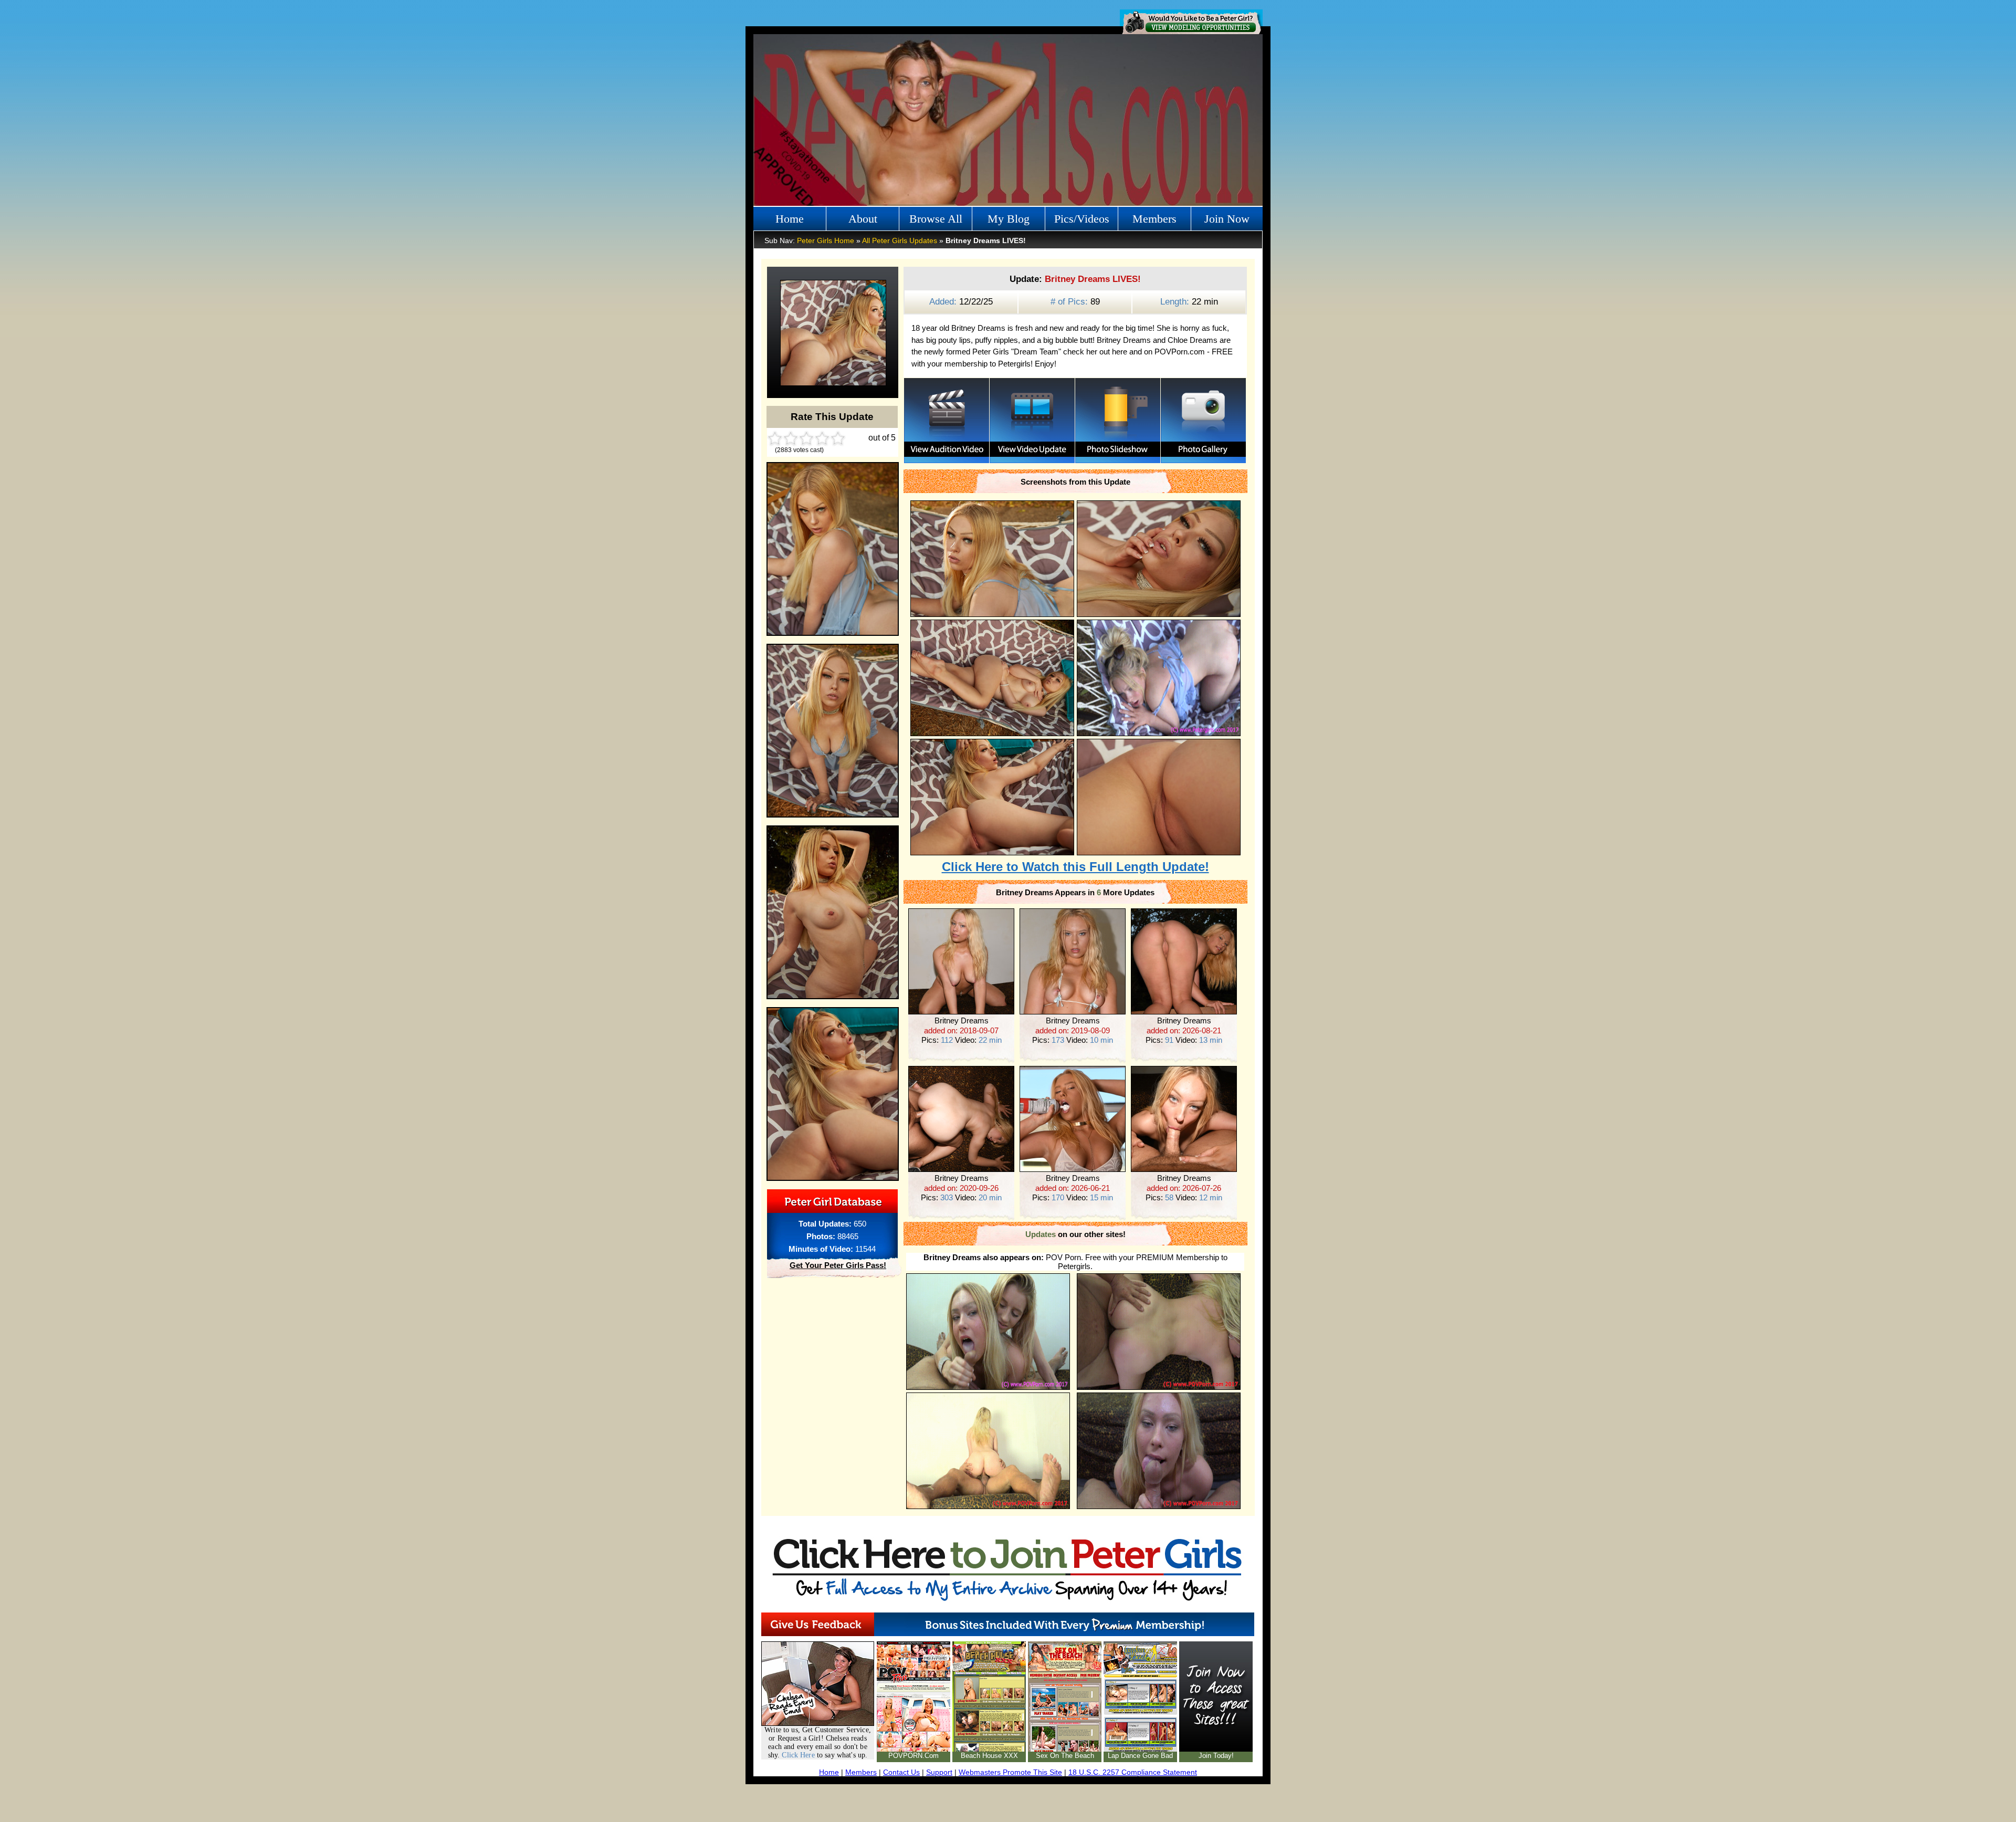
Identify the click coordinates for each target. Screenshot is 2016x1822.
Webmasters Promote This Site (1010, 1772)
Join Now (1227, 219)
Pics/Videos (1082, 219)
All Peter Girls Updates (900, 240)
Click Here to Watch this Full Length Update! (1075, 867)
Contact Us (901, 1772)
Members (1154, 219)
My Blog (1009, 219)
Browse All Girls (936, 222)
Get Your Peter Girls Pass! (838, 1265)
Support (939, 1772)
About (863, 219)
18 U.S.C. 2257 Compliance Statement (1133, 1772)
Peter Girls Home (826, 240)
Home (790, 219)
